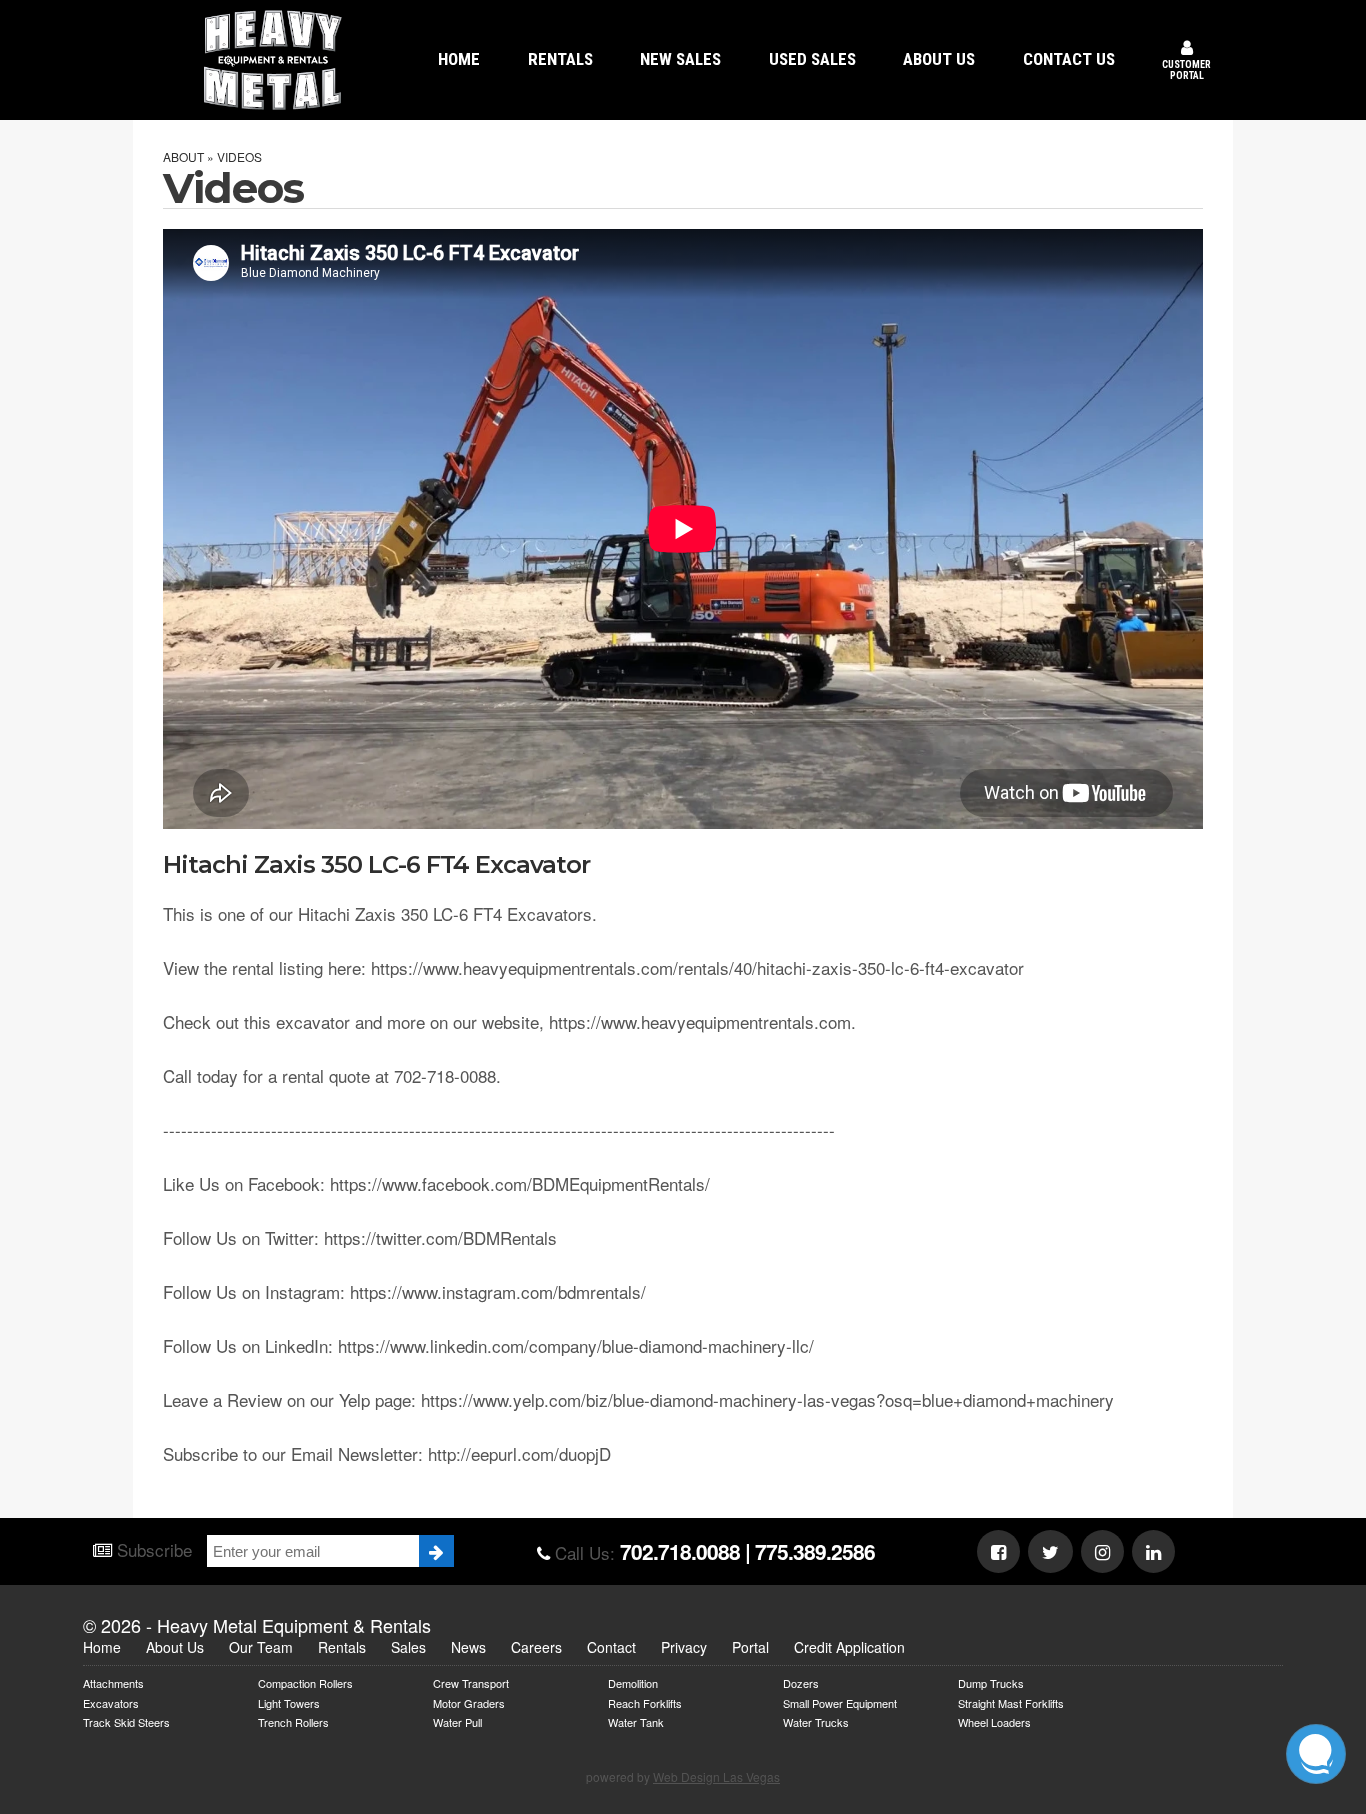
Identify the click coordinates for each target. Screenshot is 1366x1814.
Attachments (113, 1682)
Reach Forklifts (645, 1702)
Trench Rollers (293, 1721)
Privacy (684, 1647)
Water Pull (457, 1721)
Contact (611, 1647)
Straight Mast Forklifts (1011, 1702)
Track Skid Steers (126, 1721)
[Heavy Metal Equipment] (273, 60)
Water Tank (636, 1721)
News (468, 1647)
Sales (408, 1647)
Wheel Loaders (994, 1721)
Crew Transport (471, 1682)
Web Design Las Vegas (716, 1776)
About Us (175, 1647)
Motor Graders (469, 1702)
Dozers (801, 1682)
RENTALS (560, 59)
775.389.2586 (815, 1551)
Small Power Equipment (840, 1702)
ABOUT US (939, 59)
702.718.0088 (680, 1551)
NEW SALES (680, 59)
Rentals (342, 1647)
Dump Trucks (991, 1682)
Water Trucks (816, 1721)
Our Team (261, 1647)
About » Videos (212, 157)
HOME (459, 59)
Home (102, 1647)
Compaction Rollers (305, 1682)
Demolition (633, 1682)
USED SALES (812, 59)
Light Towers (289, 1702)
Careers (536, 1647)
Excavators (111, 1702)
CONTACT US (1069, 59)
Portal (750, 1647)
